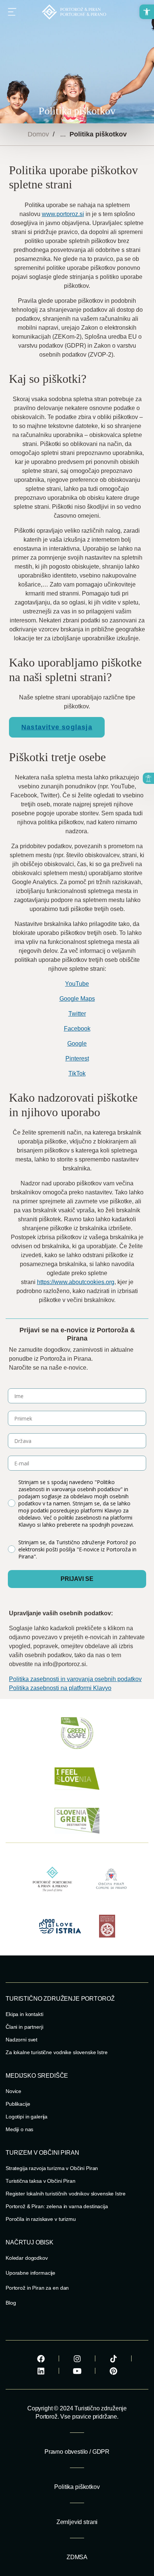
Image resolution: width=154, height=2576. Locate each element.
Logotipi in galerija (27, 2117)
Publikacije (18, 2104)
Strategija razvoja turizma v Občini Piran (52, 2168)
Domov (38, 134)
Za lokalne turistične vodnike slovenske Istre (57, 2052)
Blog (11, 2303)
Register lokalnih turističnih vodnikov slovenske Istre (65, 2194)
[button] (147, 12)
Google (77, 1044)
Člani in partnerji (24, 2027)
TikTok (77, 1073)
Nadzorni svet (21, 2040)
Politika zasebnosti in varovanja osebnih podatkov (75, 1679)
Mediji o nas (19, 2129)
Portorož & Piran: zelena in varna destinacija (57, 2206)
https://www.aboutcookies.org (76, 1282)
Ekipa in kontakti (24, 2014)
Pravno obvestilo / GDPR (77, 2452)
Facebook (77, 1029)
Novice (13, 2091)
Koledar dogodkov (27, 2258)
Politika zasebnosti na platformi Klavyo (60, 1688)
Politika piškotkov (77, 2487)
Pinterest (77, 1058)
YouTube (77, 984)
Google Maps (77, 999)
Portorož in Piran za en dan (37, 2288)
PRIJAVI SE (77, 1579)
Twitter (77, 1014)
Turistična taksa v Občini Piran (41, 2181)
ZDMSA (77, 2557)
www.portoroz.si (63, 214)
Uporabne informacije (30, 2273)
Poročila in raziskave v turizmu (41, 2219)
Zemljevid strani (77, 2522)
